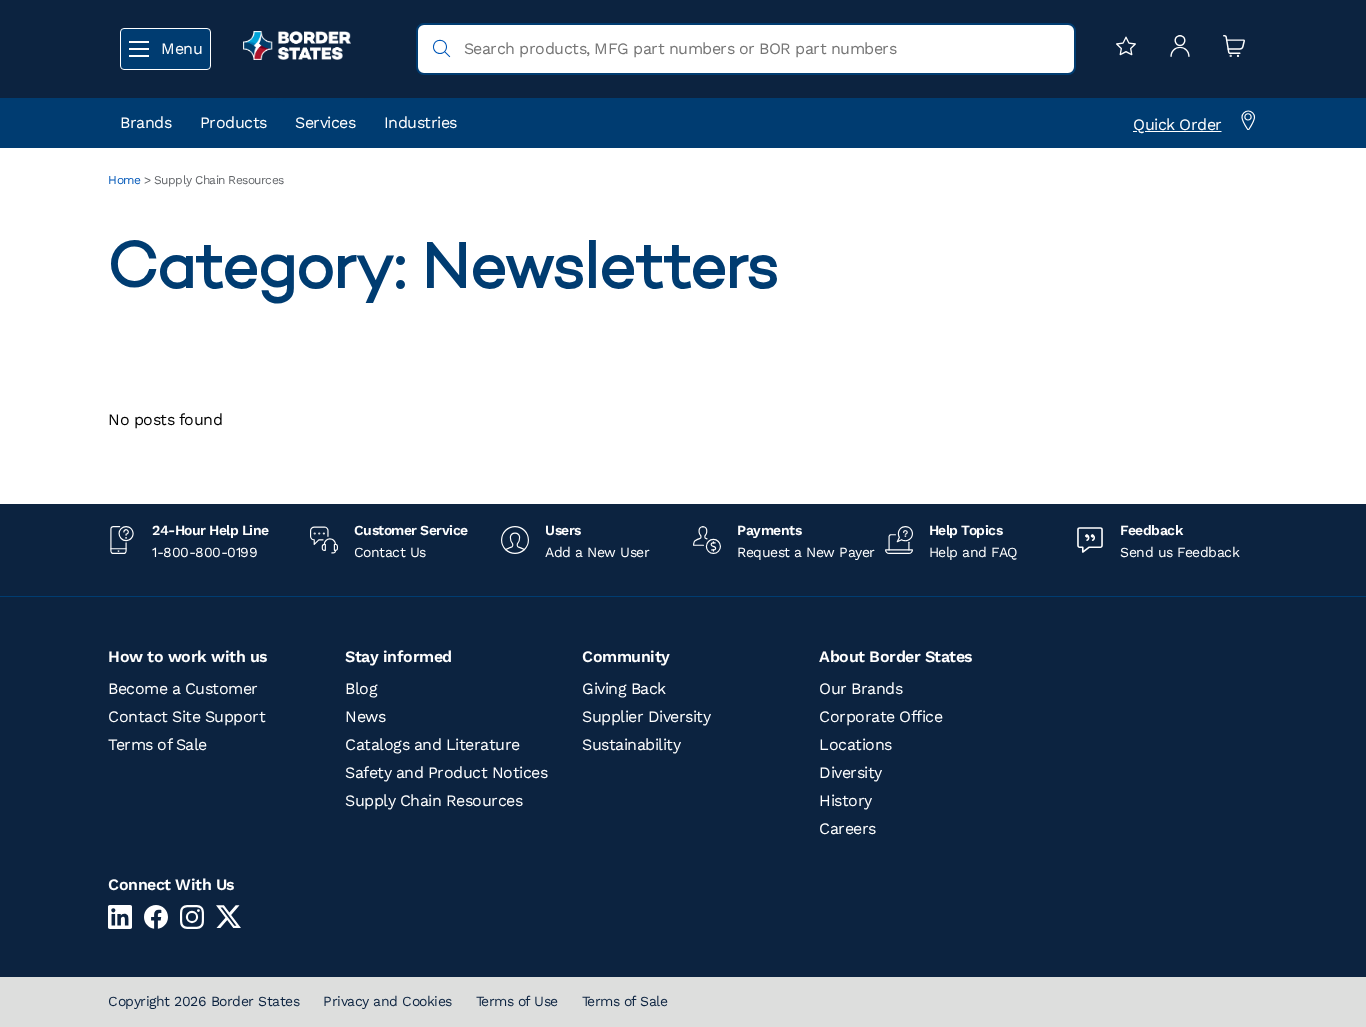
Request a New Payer (806, 552)
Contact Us (390, 552)
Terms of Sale (157, 744)
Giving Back (624, 688)
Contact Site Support (186, 716)
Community (626, 656)
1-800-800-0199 (204, 552)
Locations (855, 744)
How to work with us (188, 656)
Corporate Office (880, 716)
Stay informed (398, 656)
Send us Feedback (1179, 552)
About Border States (896, 656)
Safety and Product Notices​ (446, 772)
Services (325, 122)
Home (124, 180)
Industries (420, 122)
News (365, 716)
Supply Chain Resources (433, 800)
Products (233, 122)
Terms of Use (517, 1001)
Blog (361, 688)
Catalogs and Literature (432, 744)
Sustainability (631, 744)
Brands (145, 122)
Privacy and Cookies (387, 1001)
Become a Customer (183, 688)
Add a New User (597, 552)
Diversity (850, 772)
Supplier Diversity (646, 716)
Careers (847, 828)
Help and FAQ (973, 552)
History (845, 800)
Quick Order (1177, 124)
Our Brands (860, 688)
